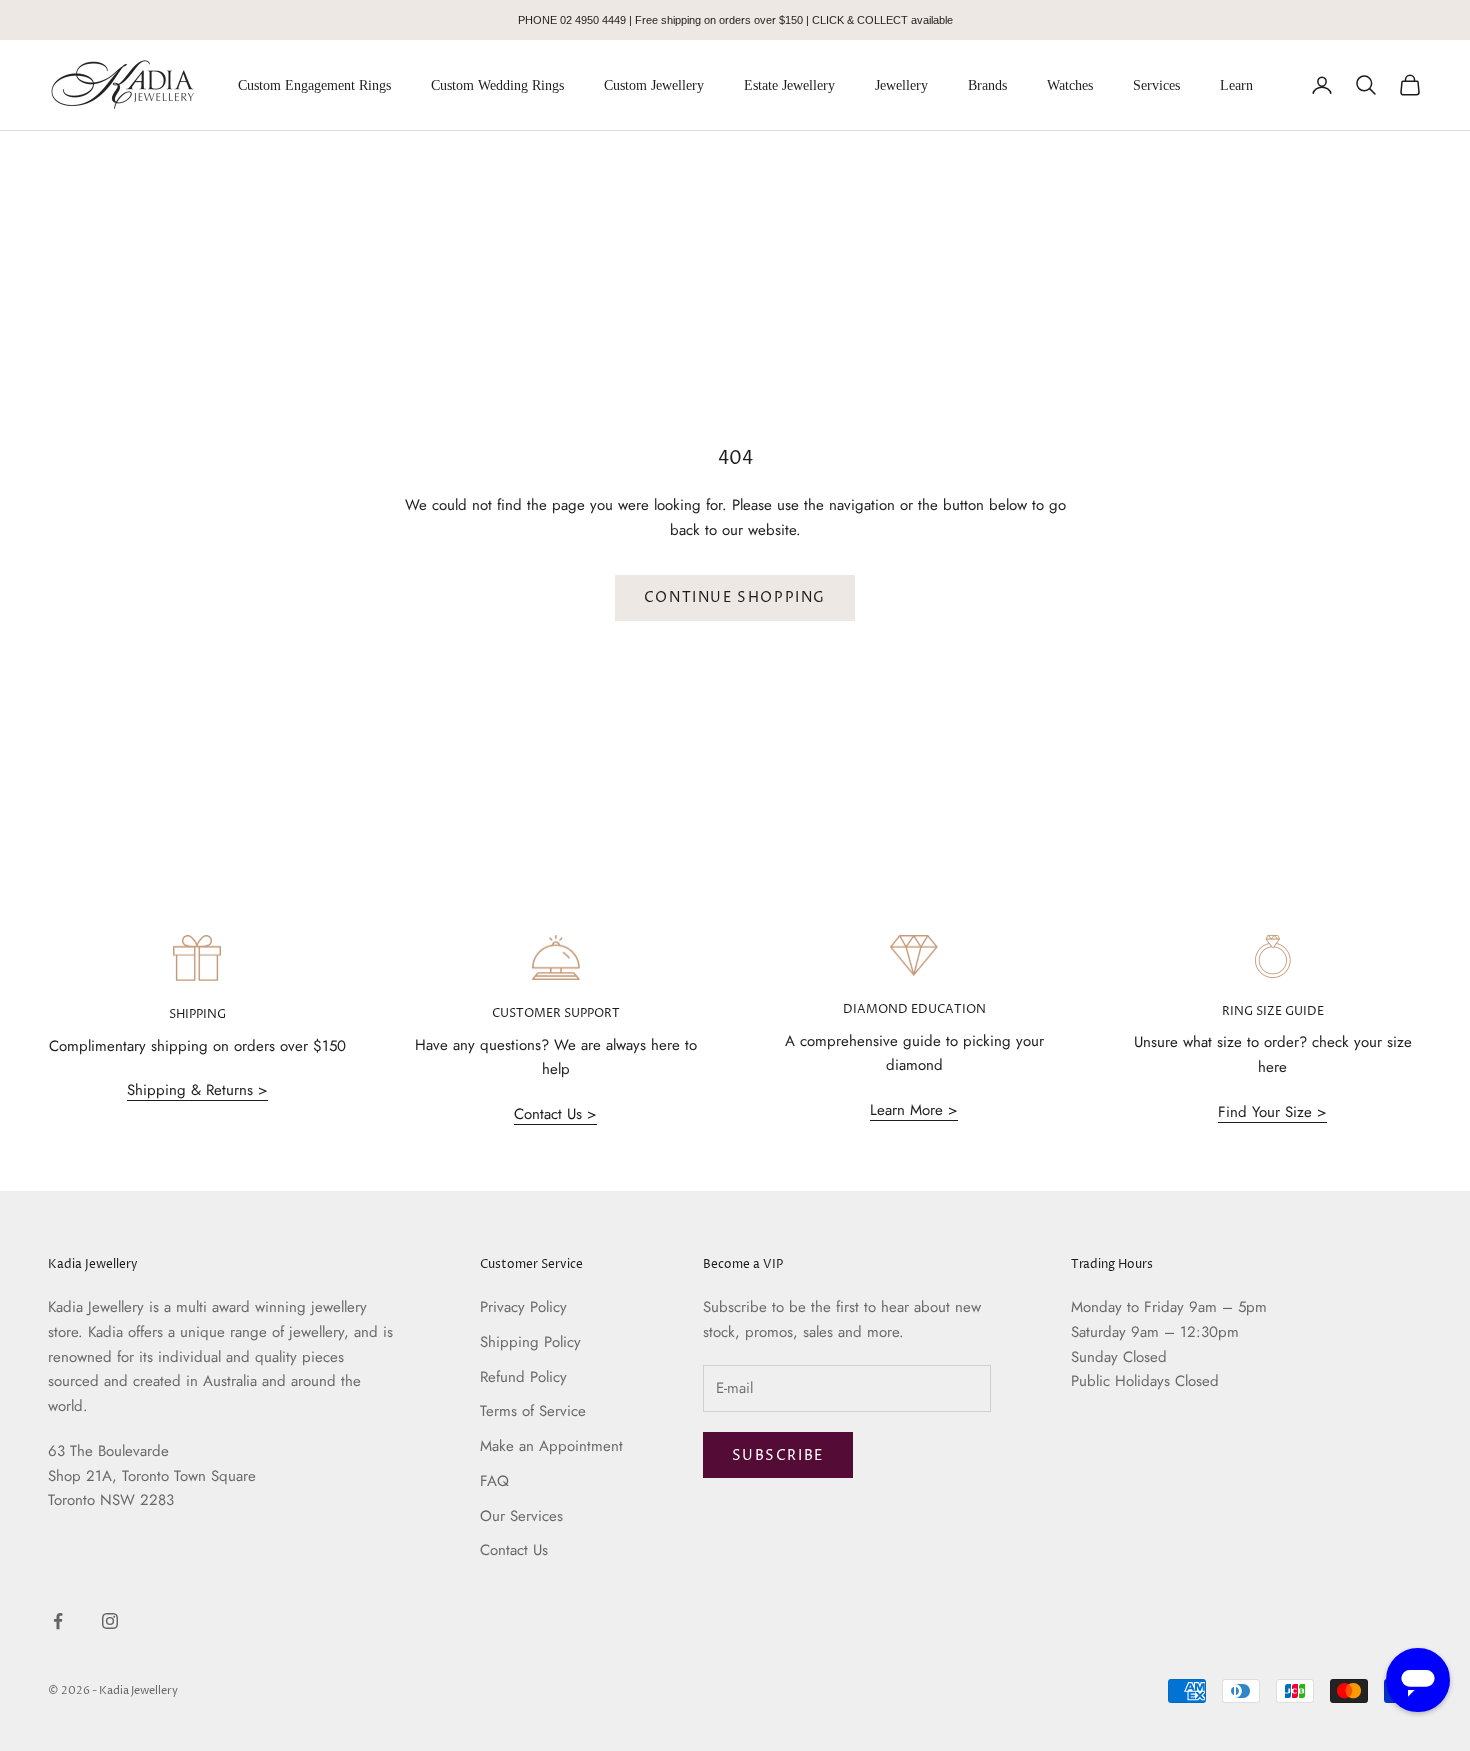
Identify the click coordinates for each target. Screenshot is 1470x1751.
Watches (1070, 85)
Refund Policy (523, 1377)
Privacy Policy (523, 1307)
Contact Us (514, 1550)
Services (1156, 85)
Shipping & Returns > (197, 1090)
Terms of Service (533, 1411)
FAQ (494, 1481)
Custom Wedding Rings (497, 85)
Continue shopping (735, 597)
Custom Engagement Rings (314, 85)
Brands (987, 85)
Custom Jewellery (654, 85)
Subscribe (778, 1455)
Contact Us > (555, 1114)
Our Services (521, 1516)
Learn (1236, 85)
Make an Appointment (551, 1446)
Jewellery (901, 85)
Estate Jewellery (789, 85)
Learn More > (914, 1110)
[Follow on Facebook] (58, 1621)
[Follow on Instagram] (110, 1621)
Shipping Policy (530, 1342)
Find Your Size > (1272, 1112)
